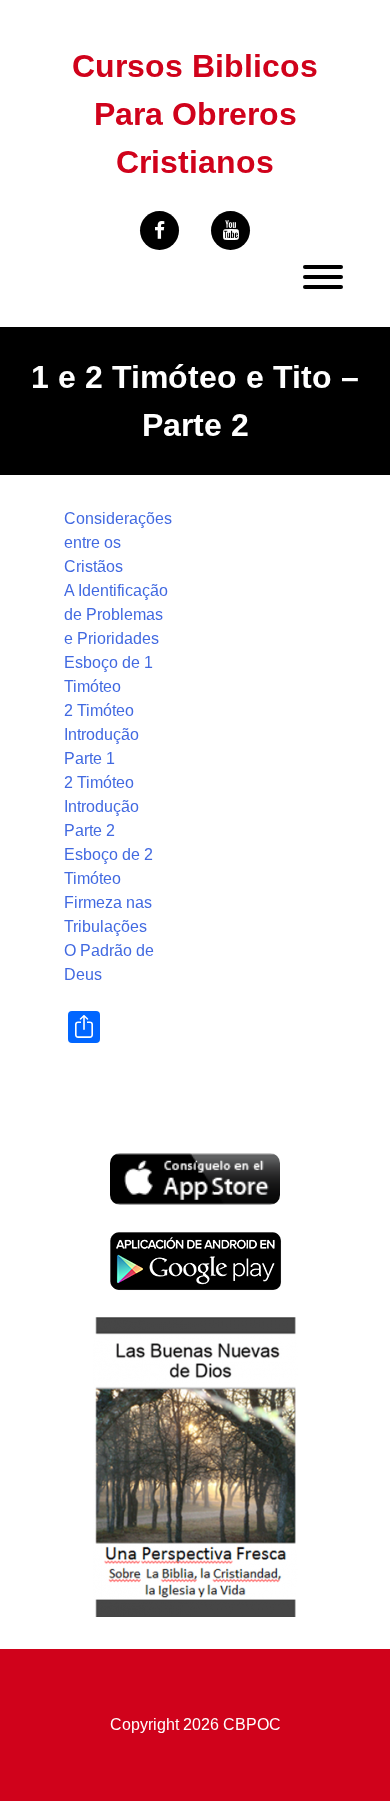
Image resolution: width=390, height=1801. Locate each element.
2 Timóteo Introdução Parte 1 (101, 734)
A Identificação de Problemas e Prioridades (116, 614)
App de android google (190, 1242)
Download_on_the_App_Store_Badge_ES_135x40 (195, 1164)
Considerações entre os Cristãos (118, 542)
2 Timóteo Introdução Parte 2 (101, 806)
